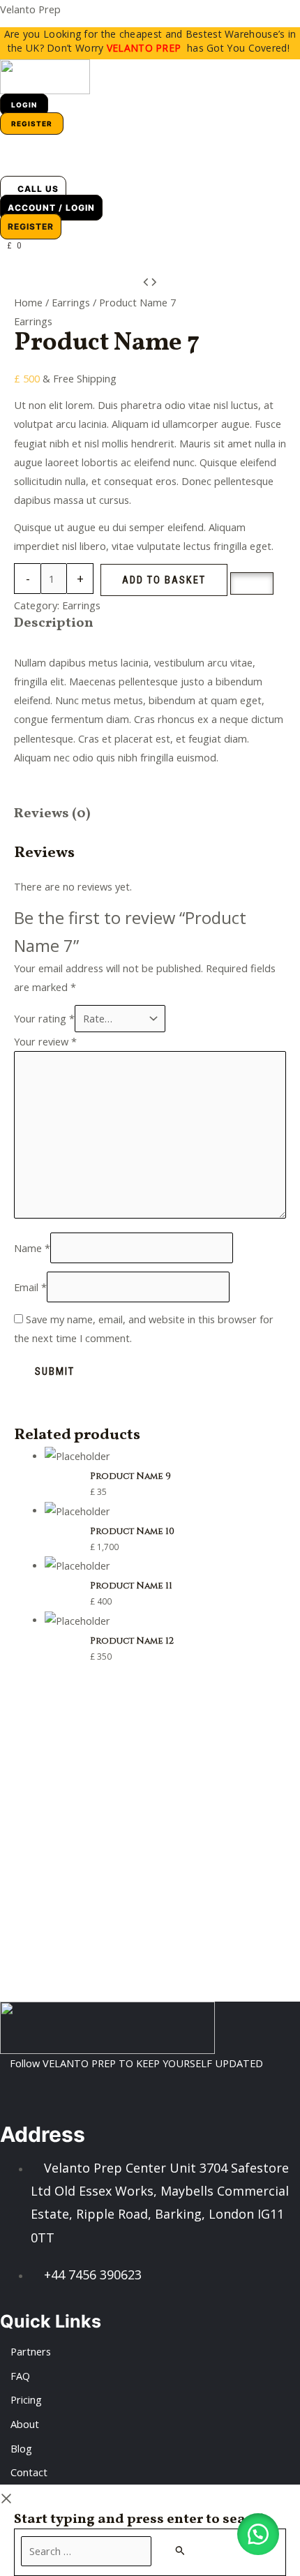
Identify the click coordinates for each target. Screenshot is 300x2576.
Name (32, 1248)
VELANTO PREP (144, 48)
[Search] (180, 2550)
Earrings (71, 302)
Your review (45, 1041)
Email (30, 1287)
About (25, 2424)
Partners (31, 2351)
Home (28, 302)
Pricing (26, 2399)
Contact (29, 2472)
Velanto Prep (30, 9)
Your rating (44, 1018)
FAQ (20, 2376)
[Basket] (13, 141)
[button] (11, 164)
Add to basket (164, 580)
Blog (21, 2448)
